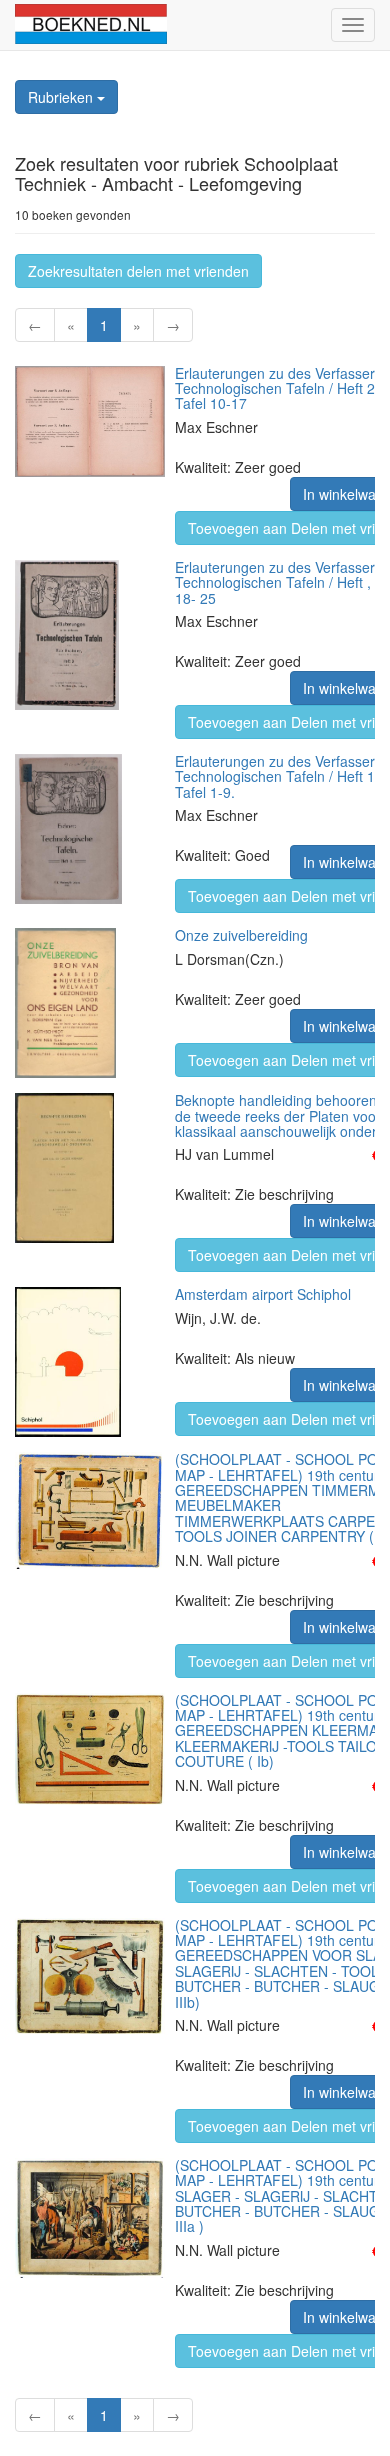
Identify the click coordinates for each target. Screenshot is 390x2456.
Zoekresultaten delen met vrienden (138, 271)
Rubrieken (62, 97)
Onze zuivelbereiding (241, 935)
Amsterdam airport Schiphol (263, 1294)
